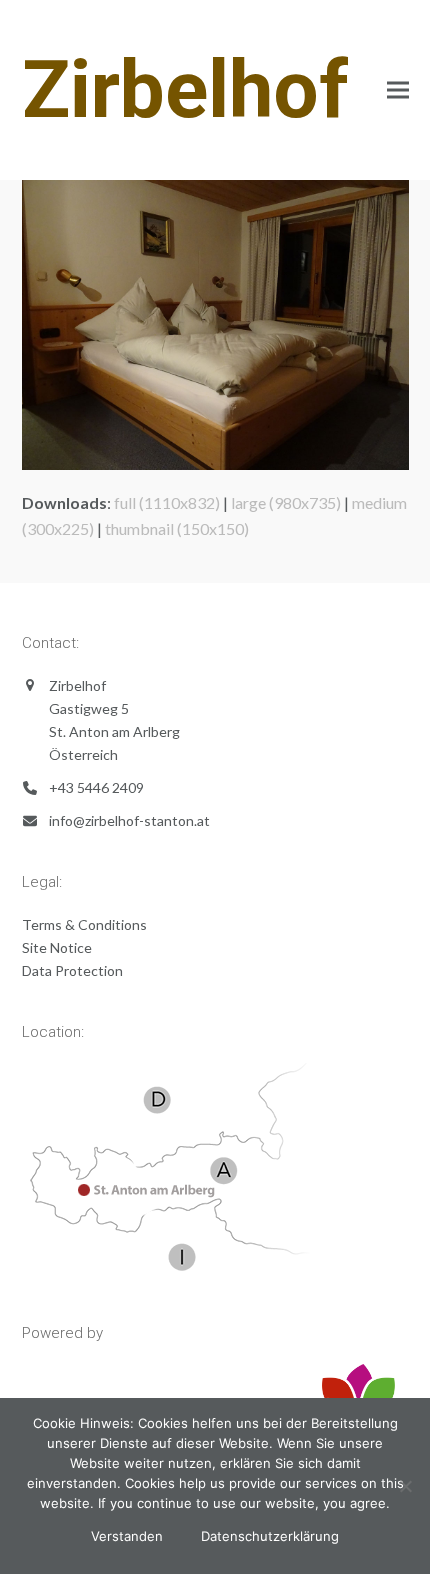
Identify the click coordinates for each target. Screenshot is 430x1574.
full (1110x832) (167, 502)
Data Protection (72, 970)
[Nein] (405, 1486)
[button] (398, 90)
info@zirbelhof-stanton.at (129, 820)
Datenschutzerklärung (270, 1536)
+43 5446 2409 (96, 787)
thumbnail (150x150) (177, 528)
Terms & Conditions (84, 924)
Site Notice (57, 947)
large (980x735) (286, 502)
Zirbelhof (185, 90)
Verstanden (127, 1536)
